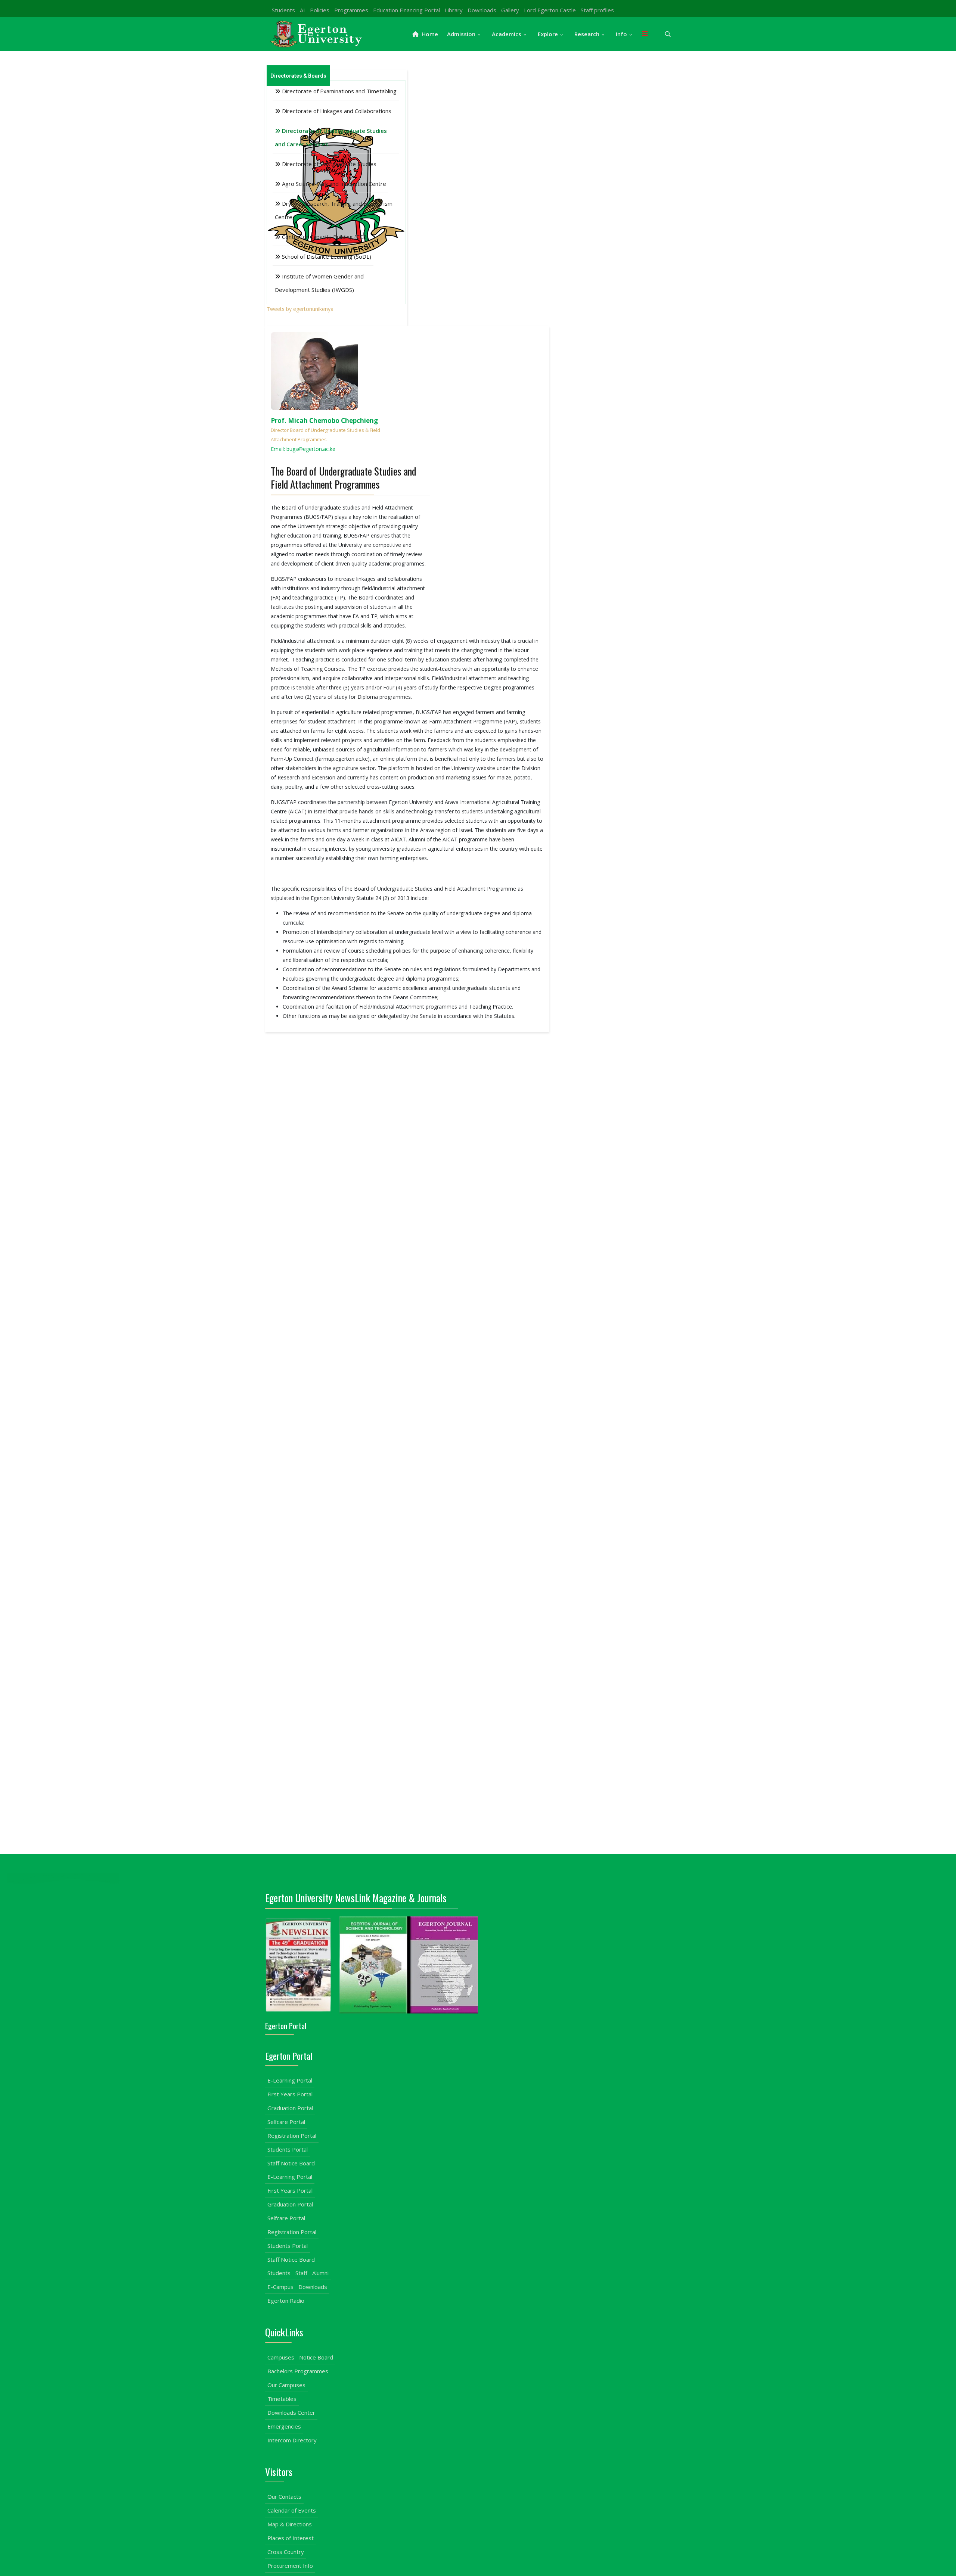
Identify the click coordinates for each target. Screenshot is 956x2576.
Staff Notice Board (291, 2163)
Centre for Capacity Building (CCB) (325, 237)
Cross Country (286, 2552)
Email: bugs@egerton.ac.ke (303, 449)
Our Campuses (286, 2385)
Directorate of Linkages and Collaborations (336, 111)
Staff (301, 2273)
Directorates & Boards (298, 76)
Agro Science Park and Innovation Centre (333, 184)
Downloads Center (291, 2413)
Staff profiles (597, 10)
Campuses (281, 2357)
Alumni (320, 2273)
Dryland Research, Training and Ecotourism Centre (334, 210)
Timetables (282, 2399)
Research (587, 34)
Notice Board (316, 2357)
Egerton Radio (286, 2301)
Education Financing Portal (406, 10)
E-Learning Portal (290, 2080)
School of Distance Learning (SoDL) (326, 256)
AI (302, 10)
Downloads (482, 10)
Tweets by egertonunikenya (300, 309)
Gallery (510, 10)
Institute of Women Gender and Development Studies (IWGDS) (319, 283)
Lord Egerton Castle (550, 10)
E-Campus (280, 2287)
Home (429, 34)
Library (454, 10)
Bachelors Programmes (298, 2371)
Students (283, 10)
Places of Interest (291, 2538)
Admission (461, 34)
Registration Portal (292, 2136)
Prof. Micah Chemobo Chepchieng (324, 420)
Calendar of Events (292, 2510)
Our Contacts (284, 2496)
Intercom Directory (292, 2440)
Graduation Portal (290, 2108)
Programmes (351, 10)
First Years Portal (290, 2094)
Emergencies (284, 2426)
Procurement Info (290, 2566)
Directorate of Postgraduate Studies (328, 164)
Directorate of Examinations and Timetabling (339, 91)
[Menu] (645, 34)
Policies (320, 10)
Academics (507, 34)
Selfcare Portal (286, 2122)
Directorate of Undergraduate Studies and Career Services (331, 137)
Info (621, 34)
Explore (548, 34)
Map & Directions (290, 2524)
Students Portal (288, 2149)
